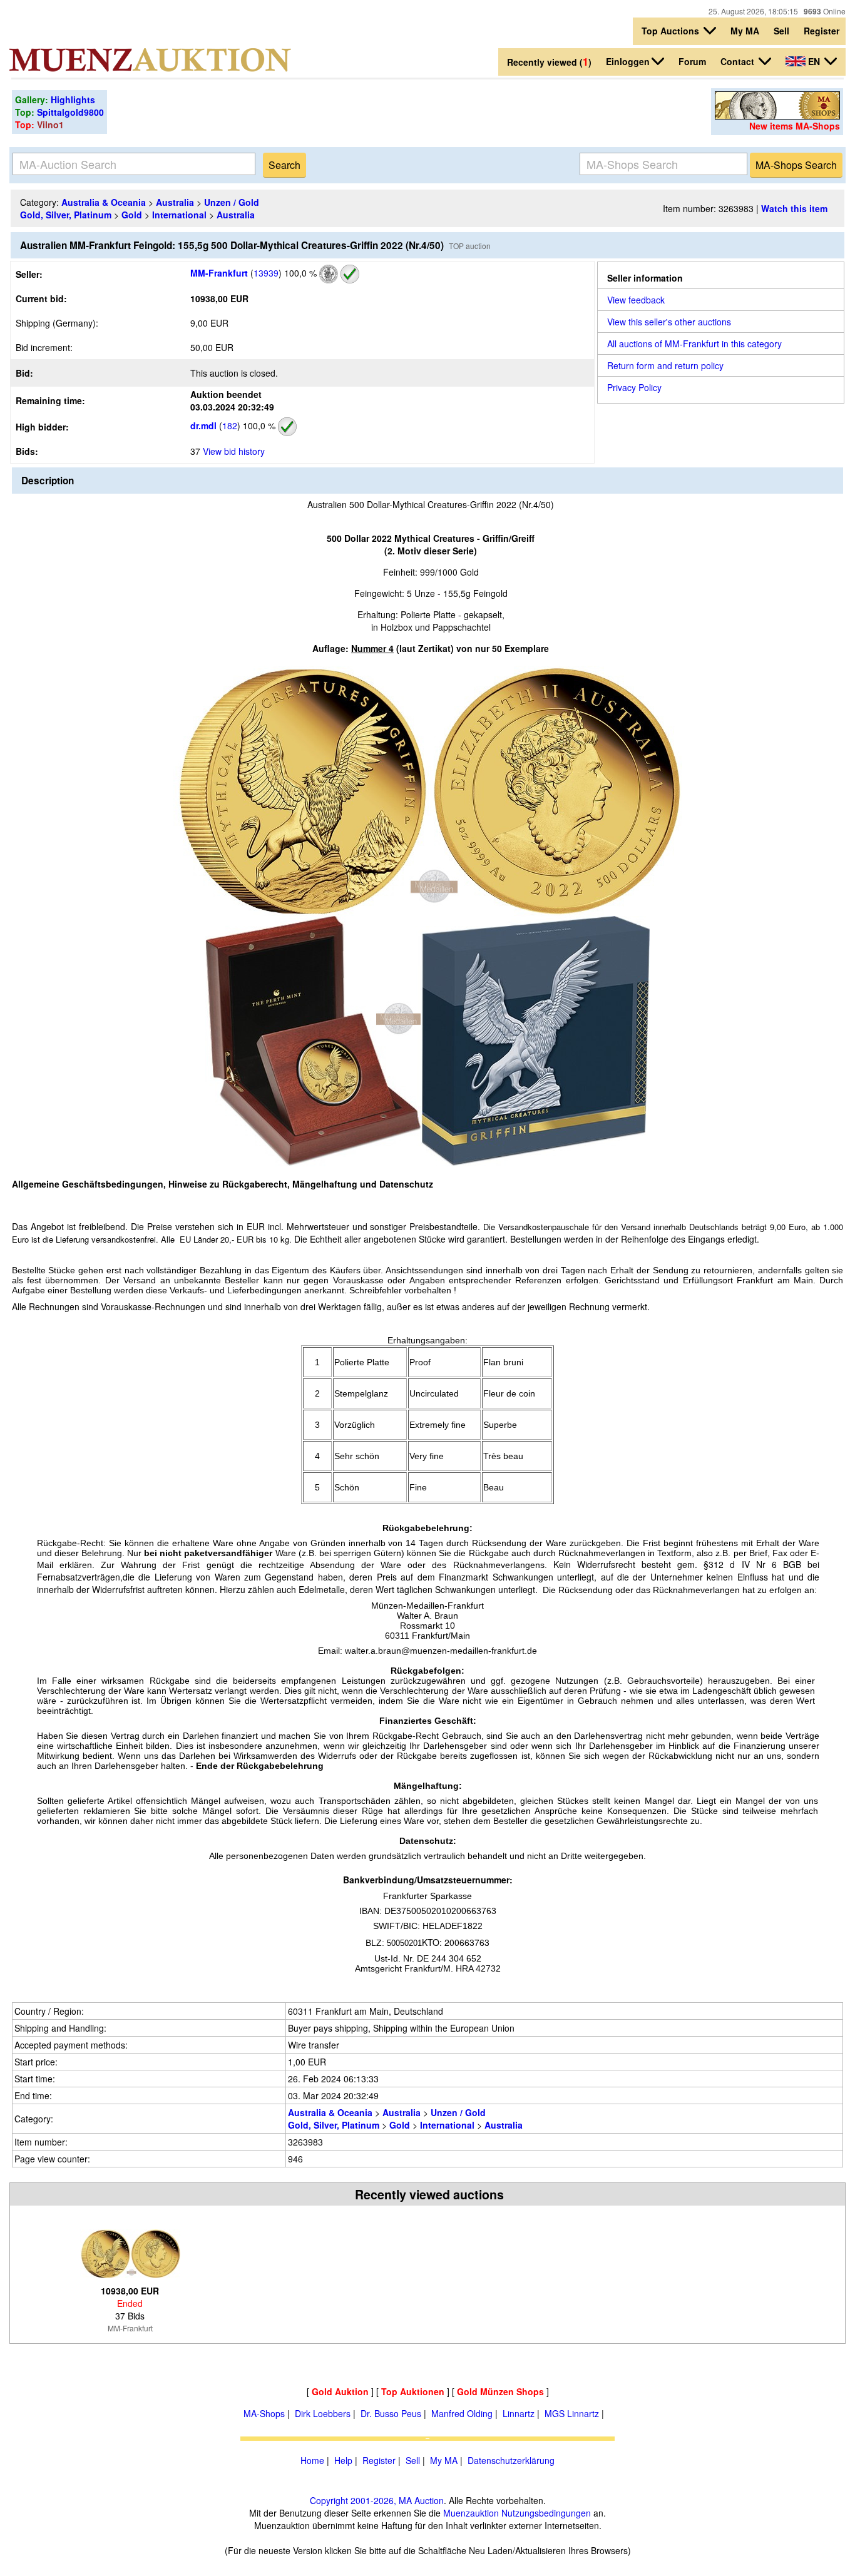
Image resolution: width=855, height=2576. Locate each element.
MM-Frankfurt (219, 273)
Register (822, 31)
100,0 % (299, 273)
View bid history (234, 451)
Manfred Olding (462, 2413)
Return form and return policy (665, 365)
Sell (781, 31)
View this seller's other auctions (669, 322)
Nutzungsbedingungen (546, 2513)
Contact (739, 61)
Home (312, 2460)
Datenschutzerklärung (511, 2460)
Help (343, 2460)
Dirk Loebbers (323, 2413)
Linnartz (519, 2413)
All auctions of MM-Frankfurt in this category (694, 344)
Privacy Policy (634, 387)
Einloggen (628, 61)
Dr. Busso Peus (391, 2413)
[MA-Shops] (777, 116)
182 (230, 425)
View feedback (636, 300)
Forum (692, 61)
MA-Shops (264, 2413)
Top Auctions (672, 31)
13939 (266, 273)
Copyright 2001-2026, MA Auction (377, 2500)
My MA (745, 31)
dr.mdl (203, 425)
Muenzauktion (471, 2513)
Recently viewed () (549, 62)
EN (814, 61)
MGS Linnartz (572, 2413)
